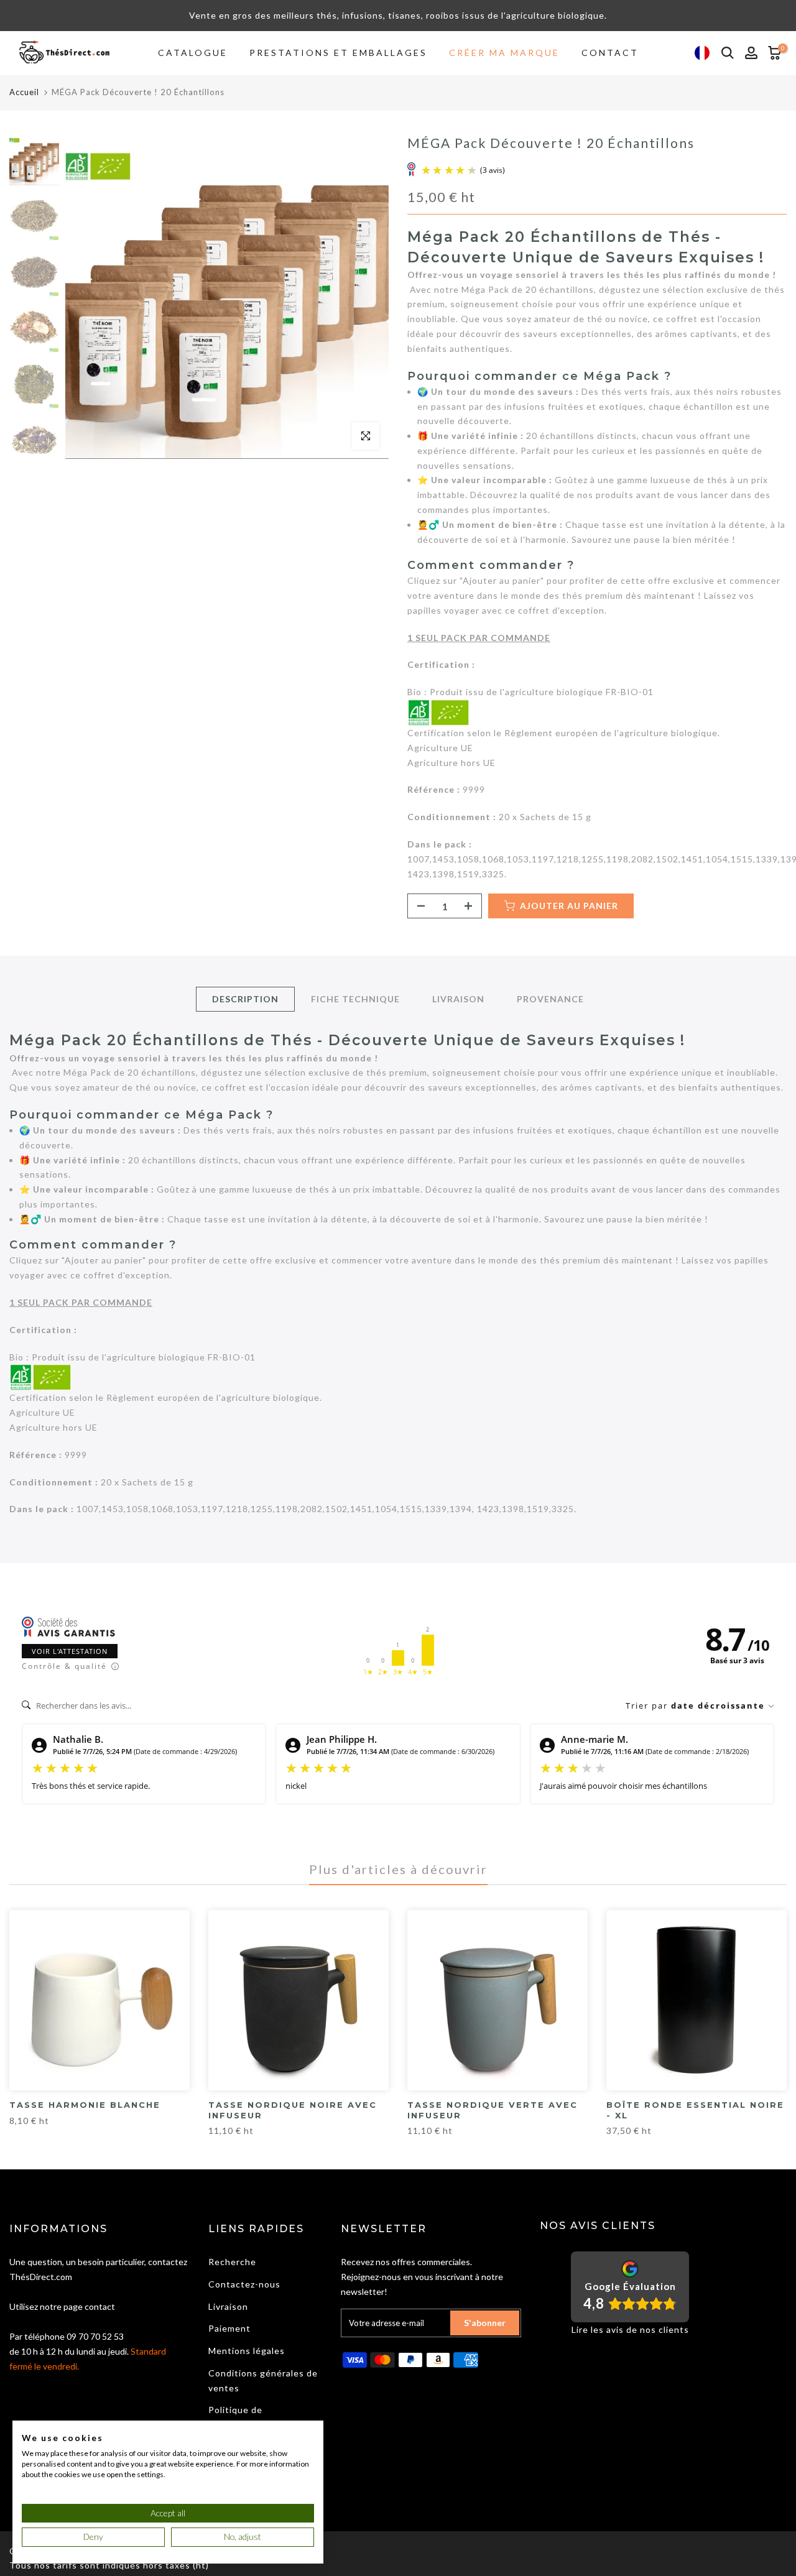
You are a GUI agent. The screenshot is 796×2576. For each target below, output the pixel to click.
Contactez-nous (244, 2284)
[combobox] (702, 53)
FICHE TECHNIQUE (355, 999)
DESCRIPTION (245, 999)
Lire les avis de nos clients (630, 2329)
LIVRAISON (458, 999)
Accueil (24, 92)
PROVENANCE (550, 999)
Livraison (228, 2306)
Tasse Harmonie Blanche (85, 2105)
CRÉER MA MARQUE (504, 53)
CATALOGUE (193, 53)
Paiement (229, 2328)
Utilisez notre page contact (62, 2306)
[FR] (702, 53)
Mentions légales (247, 2351)
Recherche (232, 2262)
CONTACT (610, 53)
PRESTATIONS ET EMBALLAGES (338, 53)
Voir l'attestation (70, 1651)
